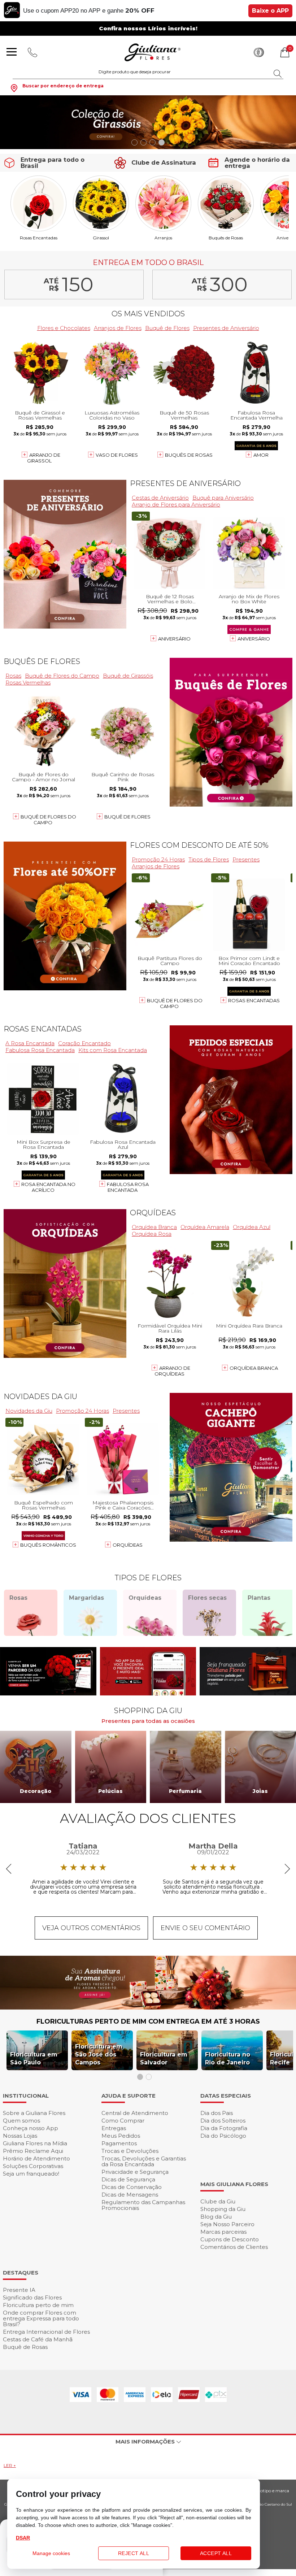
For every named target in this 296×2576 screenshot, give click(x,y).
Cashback (259, 52)
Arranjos (163, 238)
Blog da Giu (216, 2217)
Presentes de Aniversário (226, 328)
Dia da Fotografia (224, 2128)
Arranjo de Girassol (44, 458)
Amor (261, 455)
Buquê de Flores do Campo (62, 676)
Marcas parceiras (223, 2232)
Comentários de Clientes (234, 2247)
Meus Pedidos (121, 2136)
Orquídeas (153, 1213)
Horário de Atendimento (36, 2158)
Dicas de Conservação (132, 2187)
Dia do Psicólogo (223, 2136)
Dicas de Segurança (128, 2179)
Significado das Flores (32, 2297)
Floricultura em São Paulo (34, 2058)
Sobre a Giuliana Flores (34, 2113)
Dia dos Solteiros (223, 2121)
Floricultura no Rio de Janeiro (228, 2058)
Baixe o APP (270, 11)
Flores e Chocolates (64, 328)
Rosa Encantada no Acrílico (48, 1187)
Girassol (101, 238)
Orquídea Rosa (152, 1234)
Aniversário (174, 639)
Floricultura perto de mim (38, 2305)
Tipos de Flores (209, 859)
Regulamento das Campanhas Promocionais (143, 2205)
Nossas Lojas (20, 2136)
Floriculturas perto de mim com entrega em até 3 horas (148, 2021)
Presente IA (19, 2290)
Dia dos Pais (217, 2113)
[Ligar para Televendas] (33, 52)
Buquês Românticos (48, 1545)
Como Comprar (123, 2121)
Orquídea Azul (252, 1227)
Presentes (246, 859)
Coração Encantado (84, 1043)
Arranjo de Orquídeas (172, 1371)
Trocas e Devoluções (130, 2151)
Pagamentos (119, 2143)
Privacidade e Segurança (135, 2172)
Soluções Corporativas (33, 2166)
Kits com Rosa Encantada (113, 1050)
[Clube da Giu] (148, 2008)
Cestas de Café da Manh (38, 2339)
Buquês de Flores (42, 661)
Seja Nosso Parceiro (227, 2224)
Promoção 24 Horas (158, 859)
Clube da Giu (218, 2201)
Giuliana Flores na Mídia (35, 2143)
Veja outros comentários (91, 1928)
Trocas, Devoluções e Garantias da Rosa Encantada (144, 2161)
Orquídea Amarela (205, 1227)
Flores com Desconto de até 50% (199, 845)
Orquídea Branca (154, 1227)
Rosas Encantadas (39, 238)
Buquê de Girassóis (128, 676)
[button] (134, 142)
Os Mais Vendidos (148, 314)
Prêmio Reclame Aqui (33, 2151)
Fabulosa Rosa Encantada (40, 1050)
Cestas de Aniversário (160, 498)
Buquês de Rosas (226, 238)
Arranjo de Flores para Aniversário (176, 505)
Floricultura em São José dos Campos (99, 2054)
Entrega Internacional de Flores (46, 2332)
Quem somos (21, 2121)
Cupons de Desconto (230, 2239)
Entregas (114, 2128)
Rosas (13, 676)
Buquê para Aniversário (223, 498)
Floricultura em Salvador (164, 2058)
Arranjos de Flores (118, 328)
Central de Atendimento (135, 2113)
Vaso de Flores (117, 455)
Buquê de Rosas (25, 2347)
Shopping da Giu (223, 2209)
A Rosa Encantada (30, 1043)
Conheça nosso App (31, 2128)
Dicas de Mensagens (130, 2195)
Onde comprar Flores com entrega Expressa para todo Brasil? (41, 2318)
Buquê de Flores (167, 328)
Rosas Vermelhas (28, 683)
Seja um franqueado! (31, 2174)
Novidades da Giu (40, 1396)
